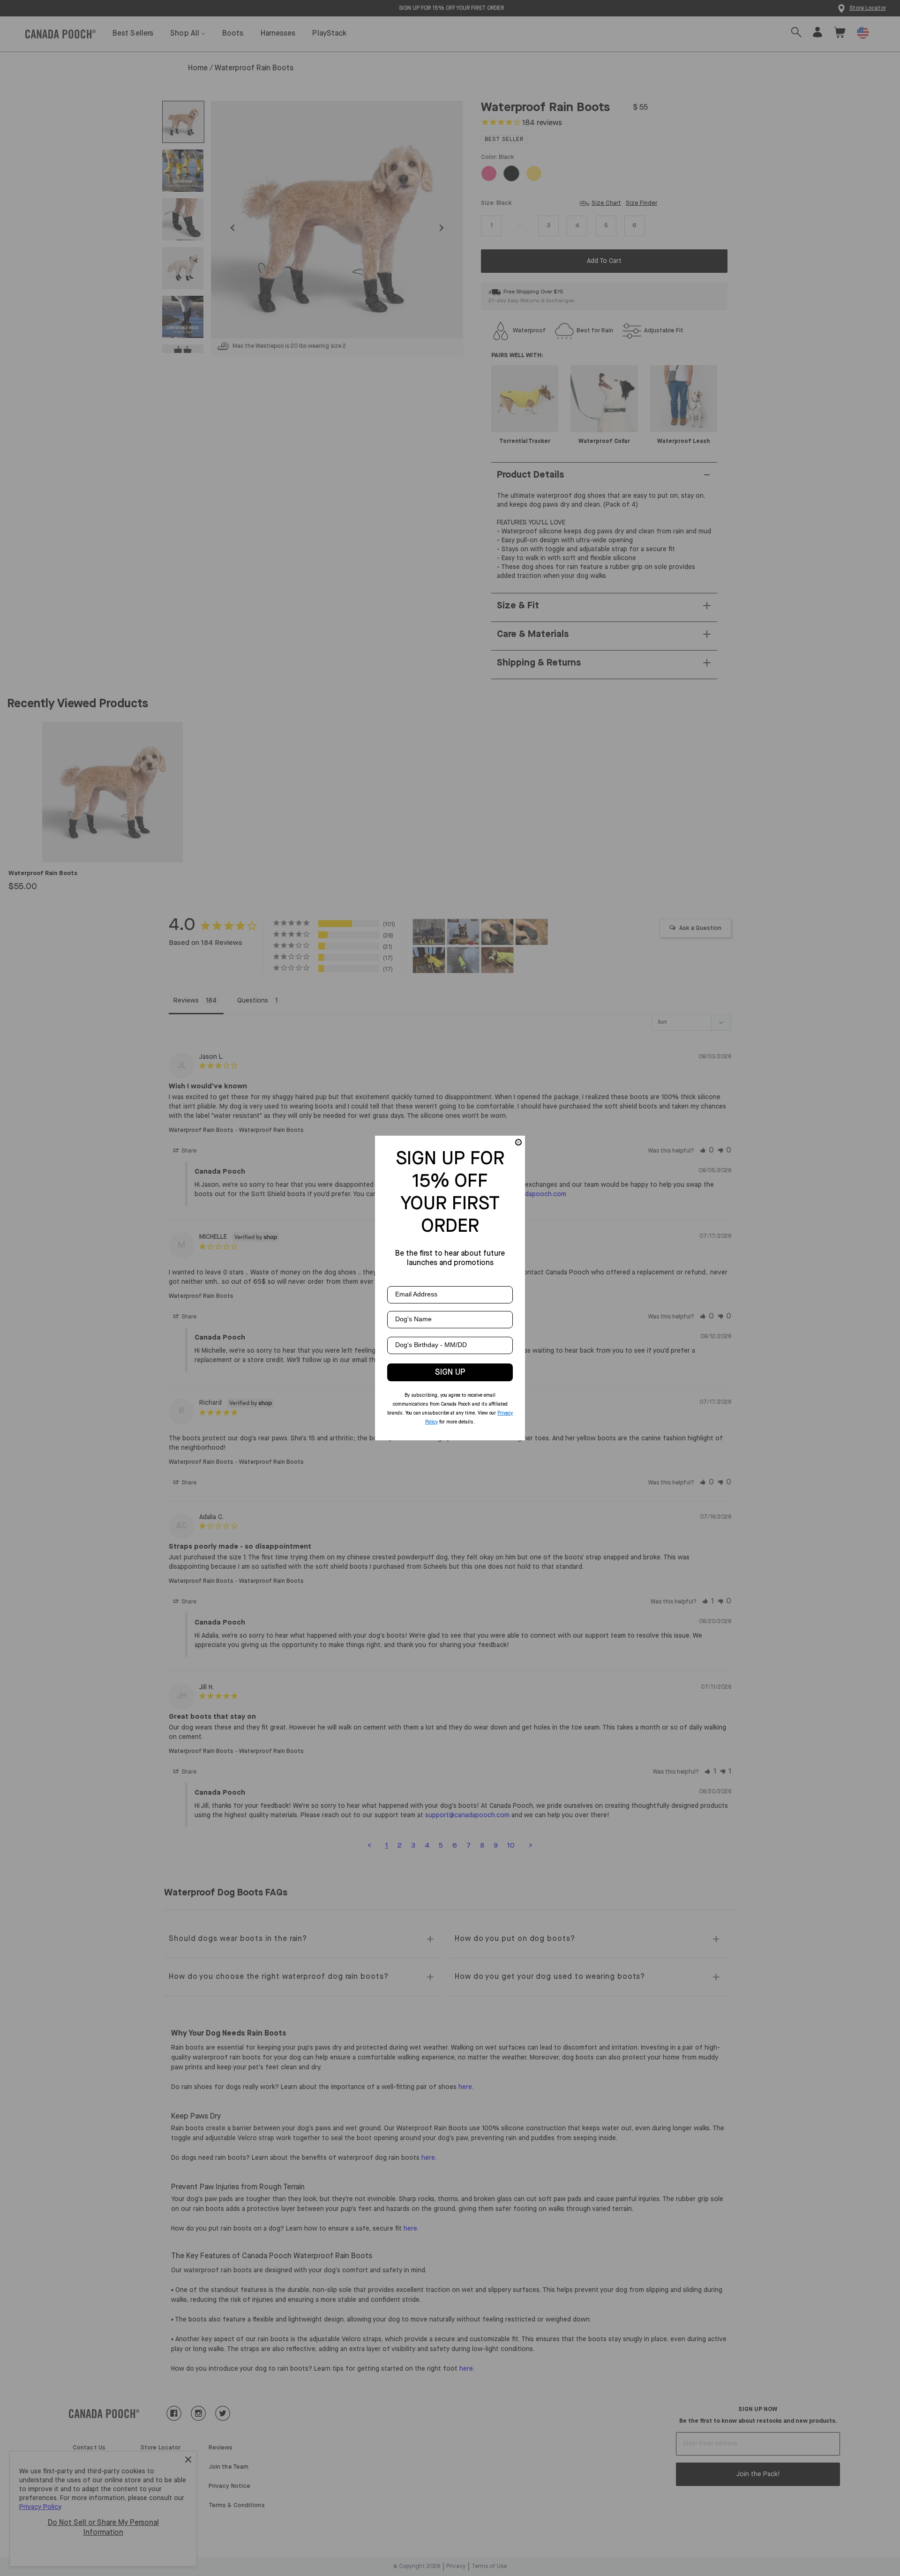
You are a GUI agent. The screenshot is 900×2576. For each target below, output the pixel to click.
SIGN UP (450, 1372)
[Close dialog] (518, 1142)
